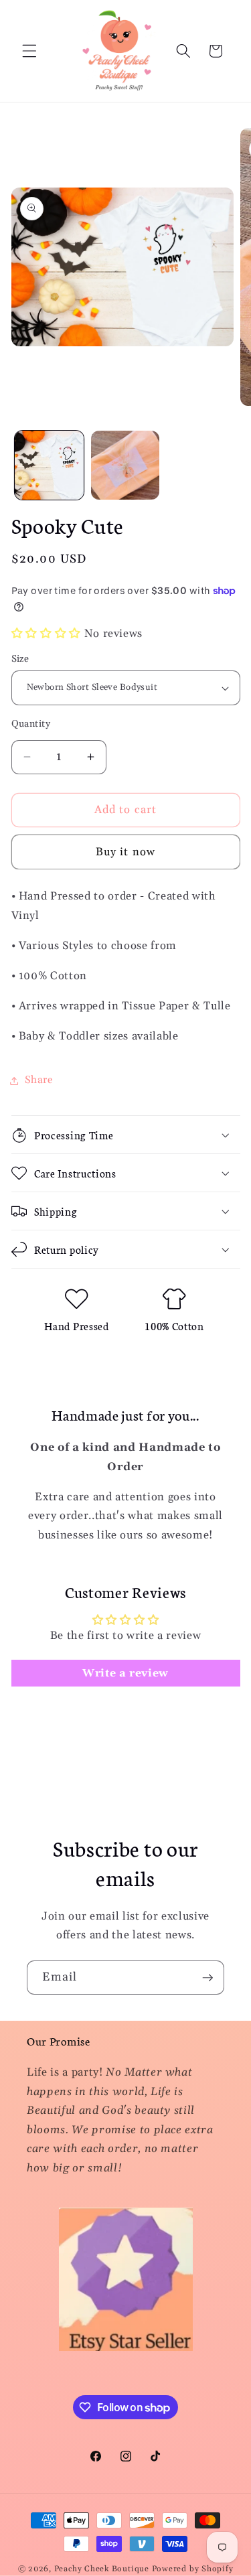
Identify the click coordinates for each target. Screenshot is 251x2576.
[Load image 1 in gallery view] (49, 465)
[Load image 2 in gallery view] (125, 465)
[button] (29, 51)
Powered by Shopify (193, 2569)
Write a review (125, 1673)
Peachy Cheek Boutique (102, 2569)
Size (20, 659)
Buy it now (125, 852)
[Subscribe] (207, 1978)
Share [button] (39, 1080)
